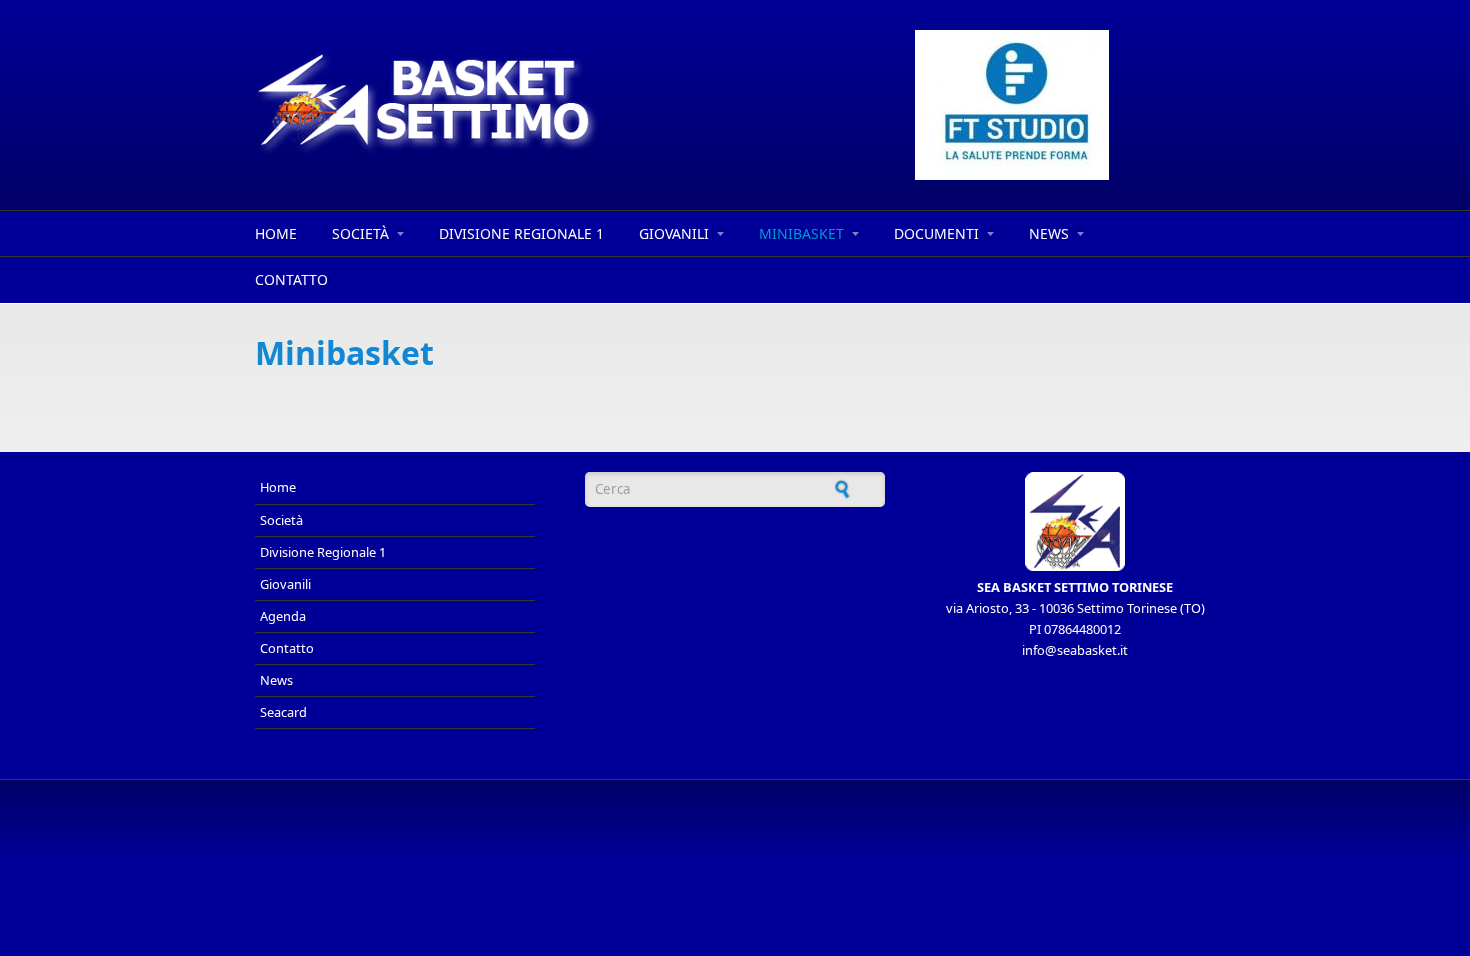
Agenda (283, 616)
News (1049, 233)
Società (360, 233)
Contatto (291, 279)
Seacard (283, 712)
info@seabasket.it (1075, 650)
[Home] (555, 103)
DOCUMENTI (936, 233)
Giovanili (674, 233)
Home (276, 233)
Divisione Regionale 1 (521, 233)
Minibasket (801, 233)
